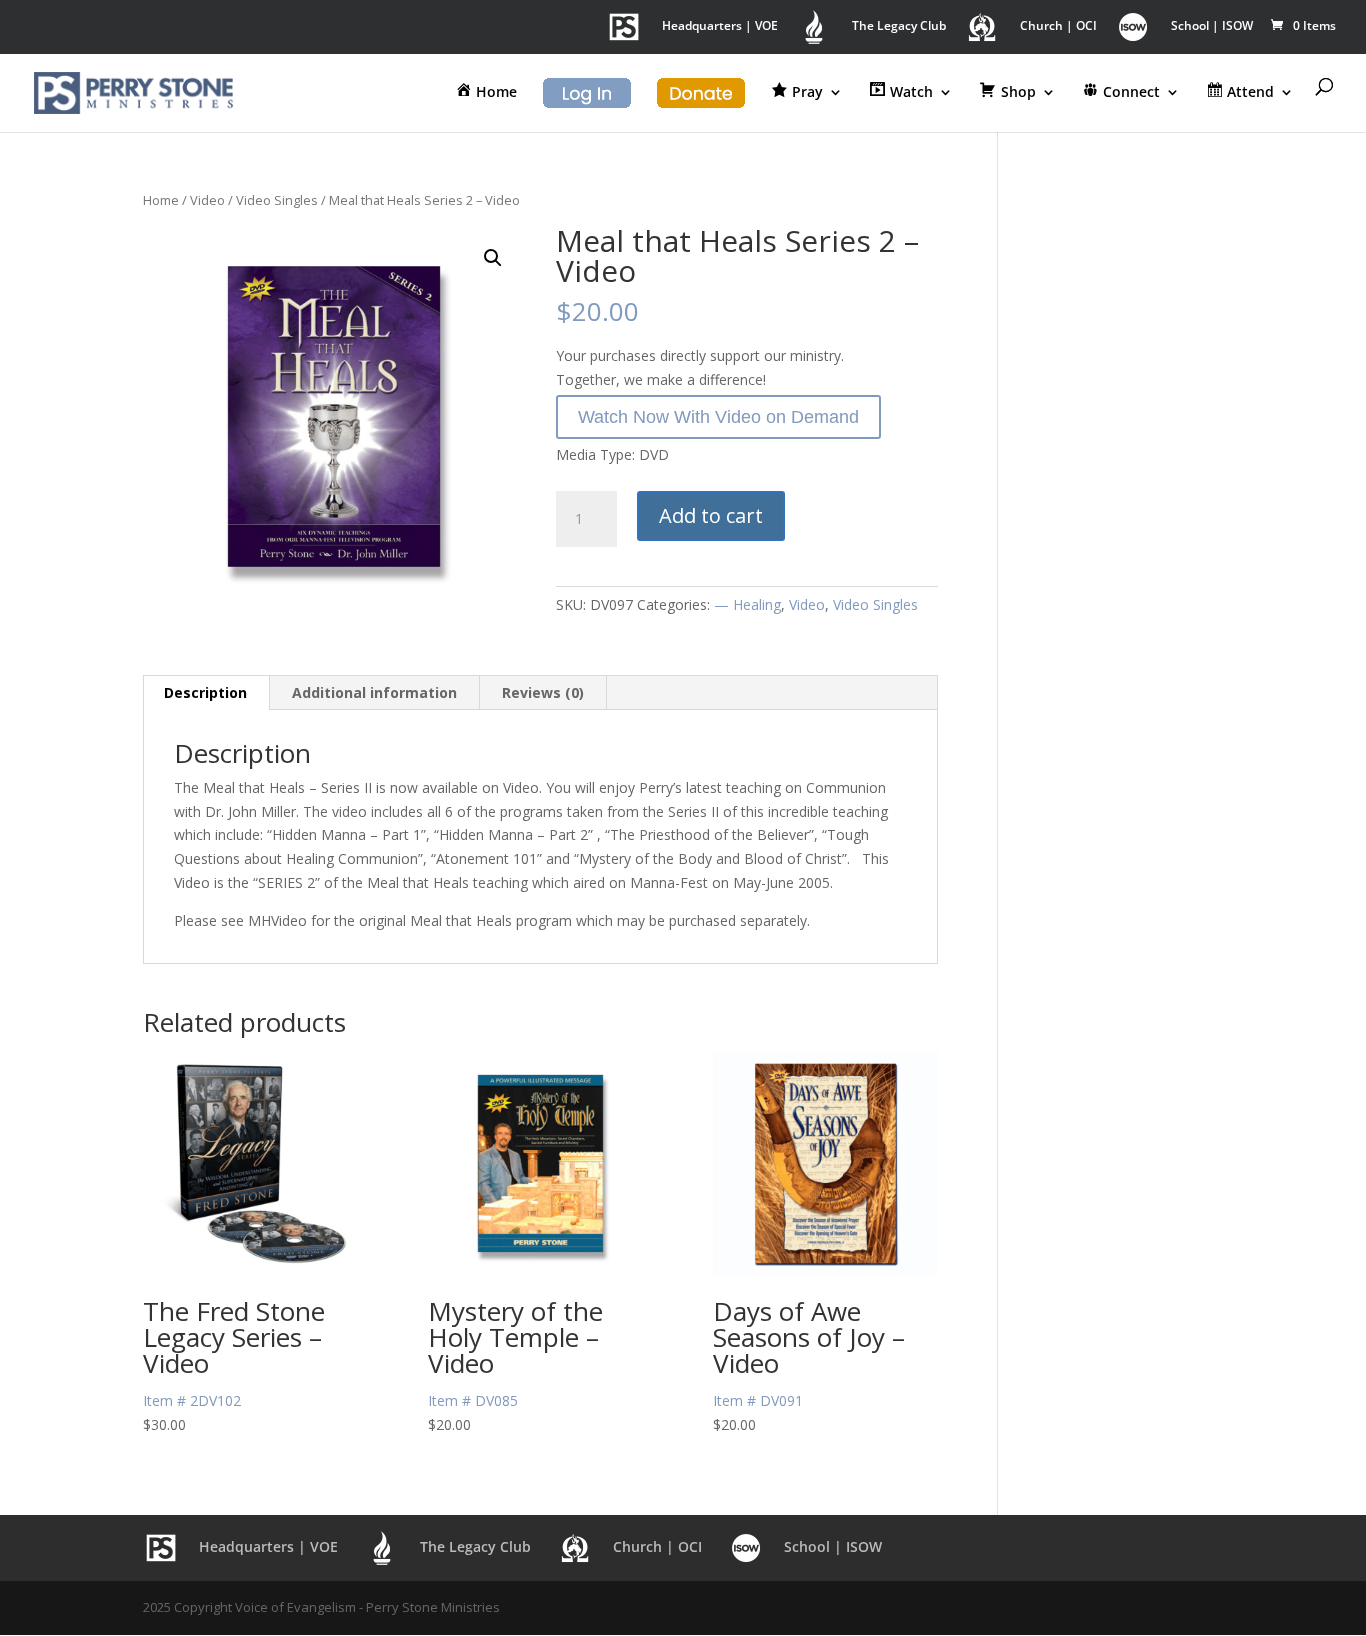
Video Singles (277, 200)
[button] (493, 258)
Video (207, 200)
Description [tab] (205, 692)
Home (161, 200)
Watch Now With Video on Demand (718, 417)
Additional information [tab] (374, 692)
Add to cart (711, 515)
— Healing (747, 604)
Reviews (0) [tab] (543, 692)
